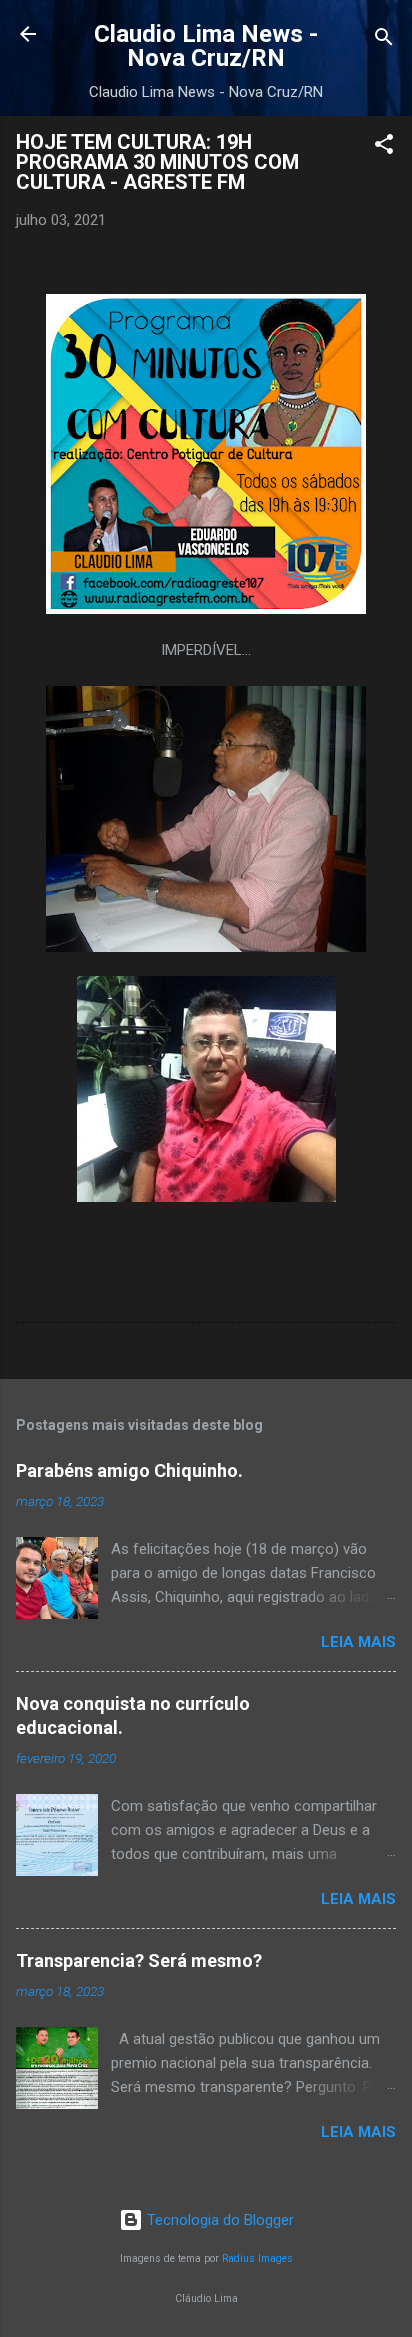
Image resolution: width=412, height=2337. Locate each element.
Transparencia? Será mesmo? (139, 1960)
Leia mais (358, 1642)
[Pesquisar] (384, 40)
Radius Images (257, 2258)
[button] (384, 147)
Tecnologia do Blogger (218, 2220)
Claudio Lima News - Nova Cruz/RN (206, 46)
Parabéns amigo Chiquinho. (129, 1470)
